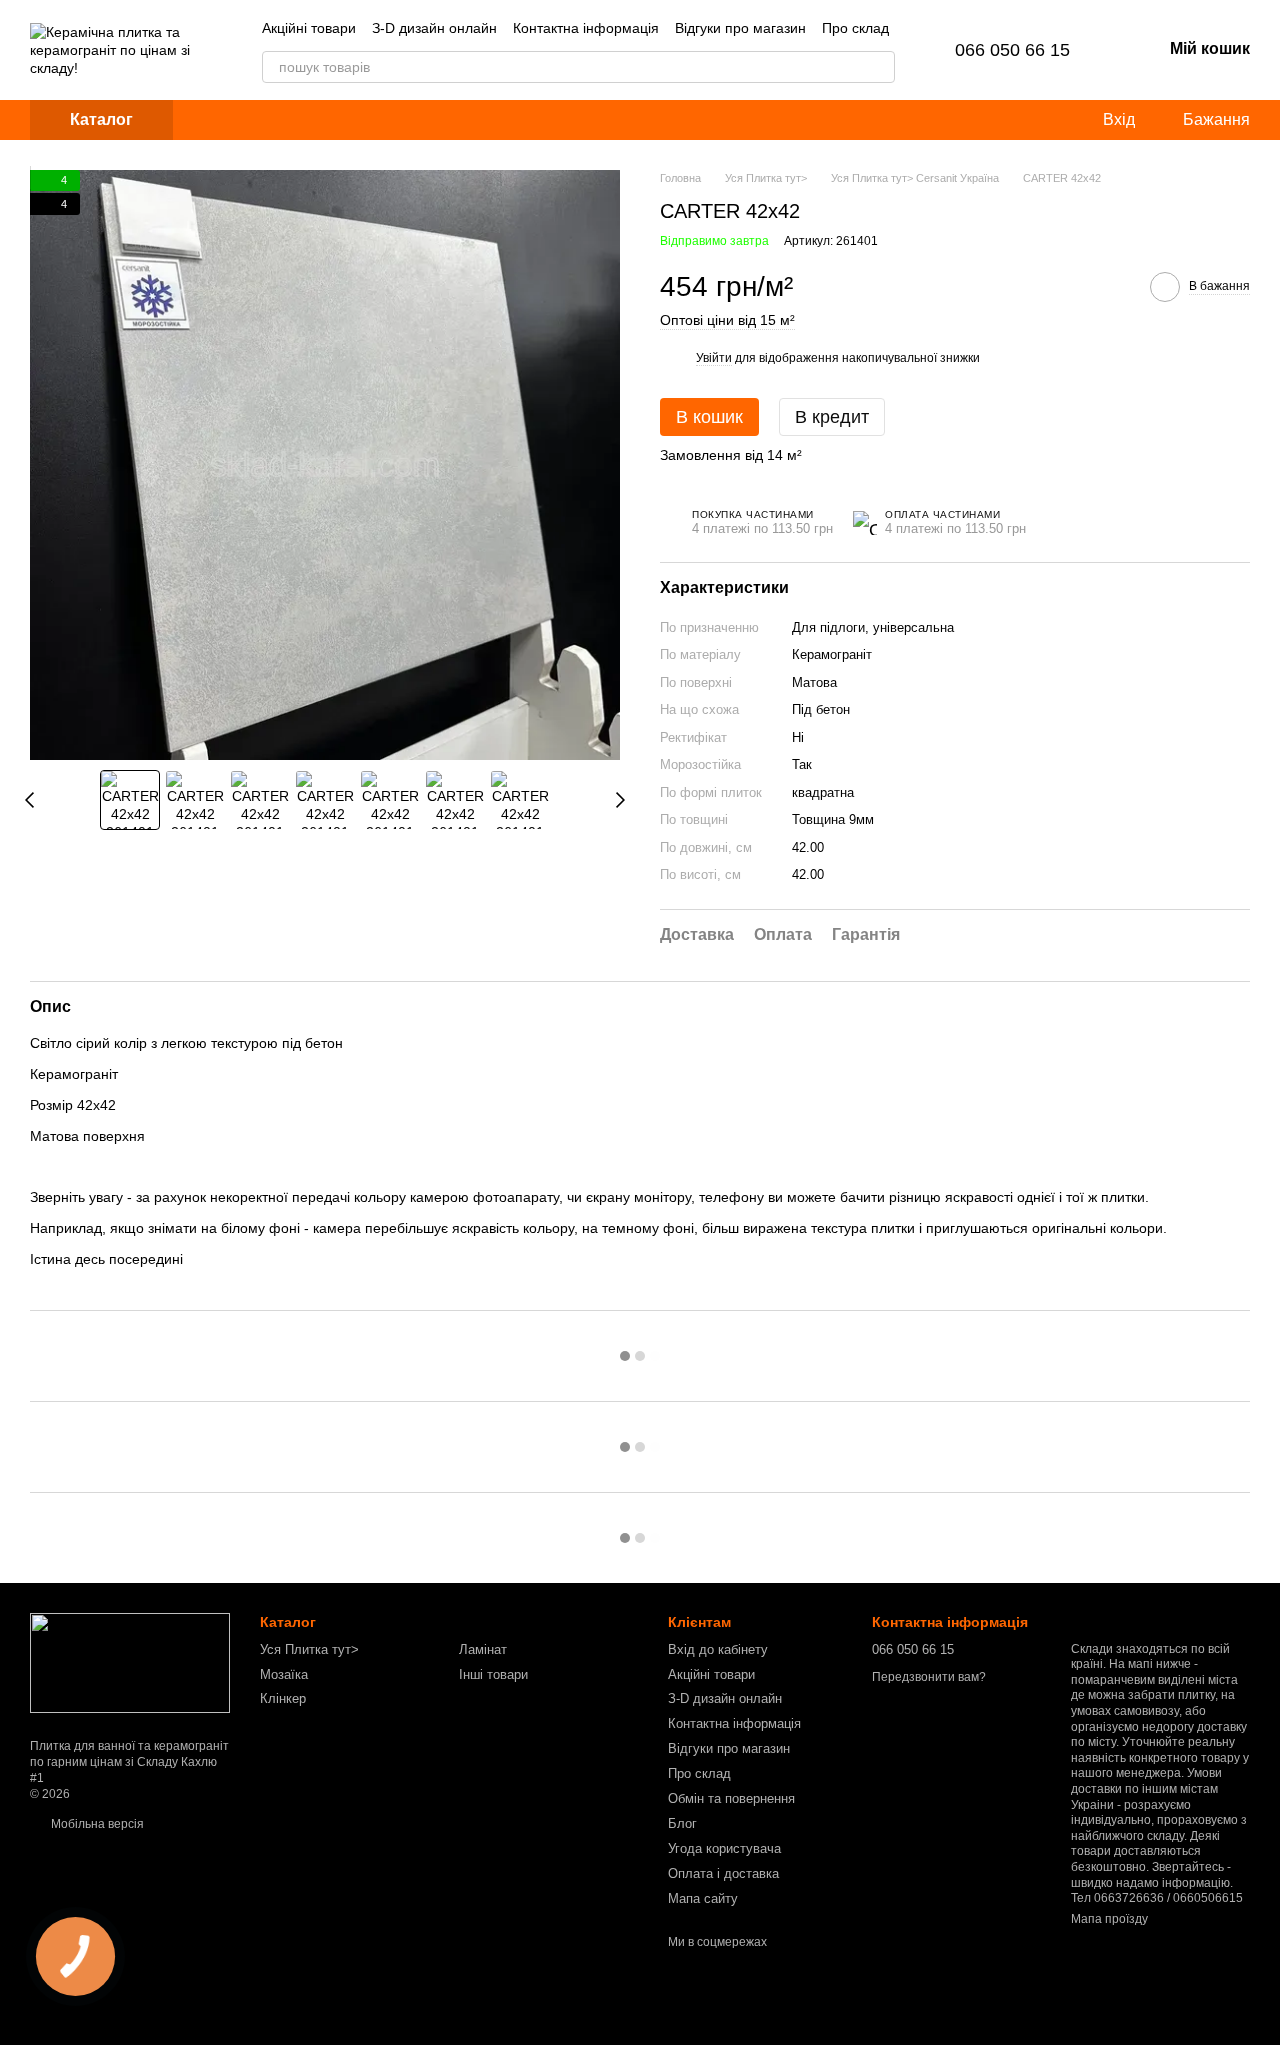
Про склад (855, 28)
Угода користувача (724, 1848)
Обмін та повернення (731, 1798)
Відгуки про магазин (740, 28)
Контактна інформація (586, 28)
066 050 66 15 (1012, 50)
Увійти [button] (714, 358)
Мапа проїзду (1109, 1919)
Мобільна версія (96, 1824)
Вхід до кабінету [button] (718, 1649)
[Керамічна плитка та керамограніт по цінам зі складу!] (130, 1663)
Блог (682, 1823)
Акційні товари (309, 28)
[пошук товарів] (879, 67)
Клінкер (283, 1698)
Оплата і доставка (723, 1873)
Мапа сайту (703, 1898)
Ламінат (483, 1649)
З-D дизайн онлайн (434, 28)
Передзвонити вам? (929, 1677)
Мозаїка (284, 1674)
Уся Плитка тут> (309, 1649)
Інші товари (493, 1674)
